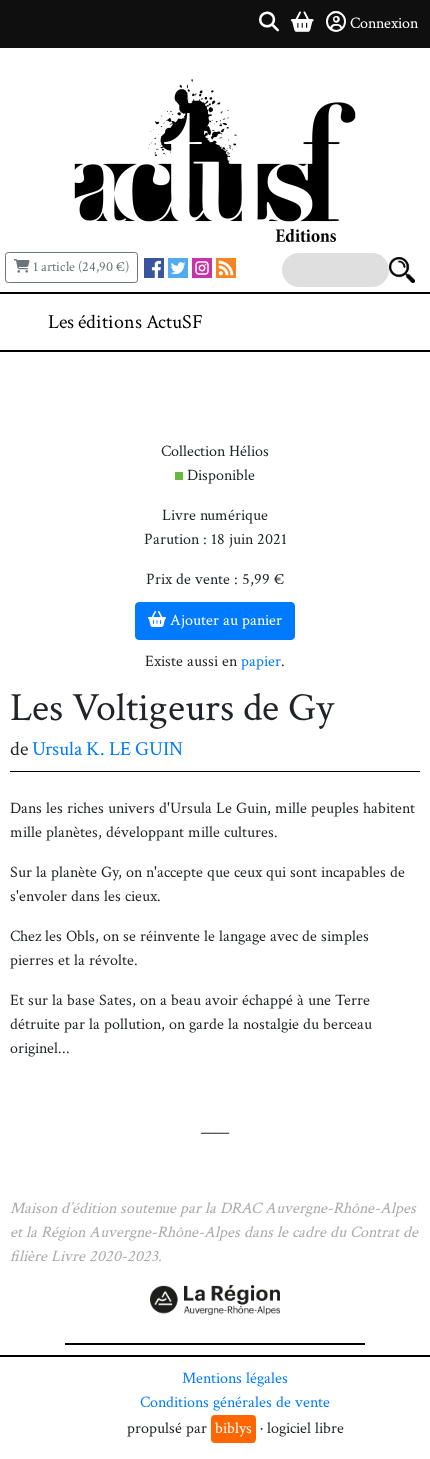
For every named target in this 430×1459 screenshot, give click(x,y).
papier (261, 661)
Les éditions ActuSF (125, 322)
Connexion (384, 23)
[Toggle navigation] (354, 322)
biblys (233, 1428)
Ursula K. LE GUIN (107, 749)
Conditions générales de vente (235, 1402)
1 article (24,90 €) (79, 267)
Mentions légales (235, 1378)
